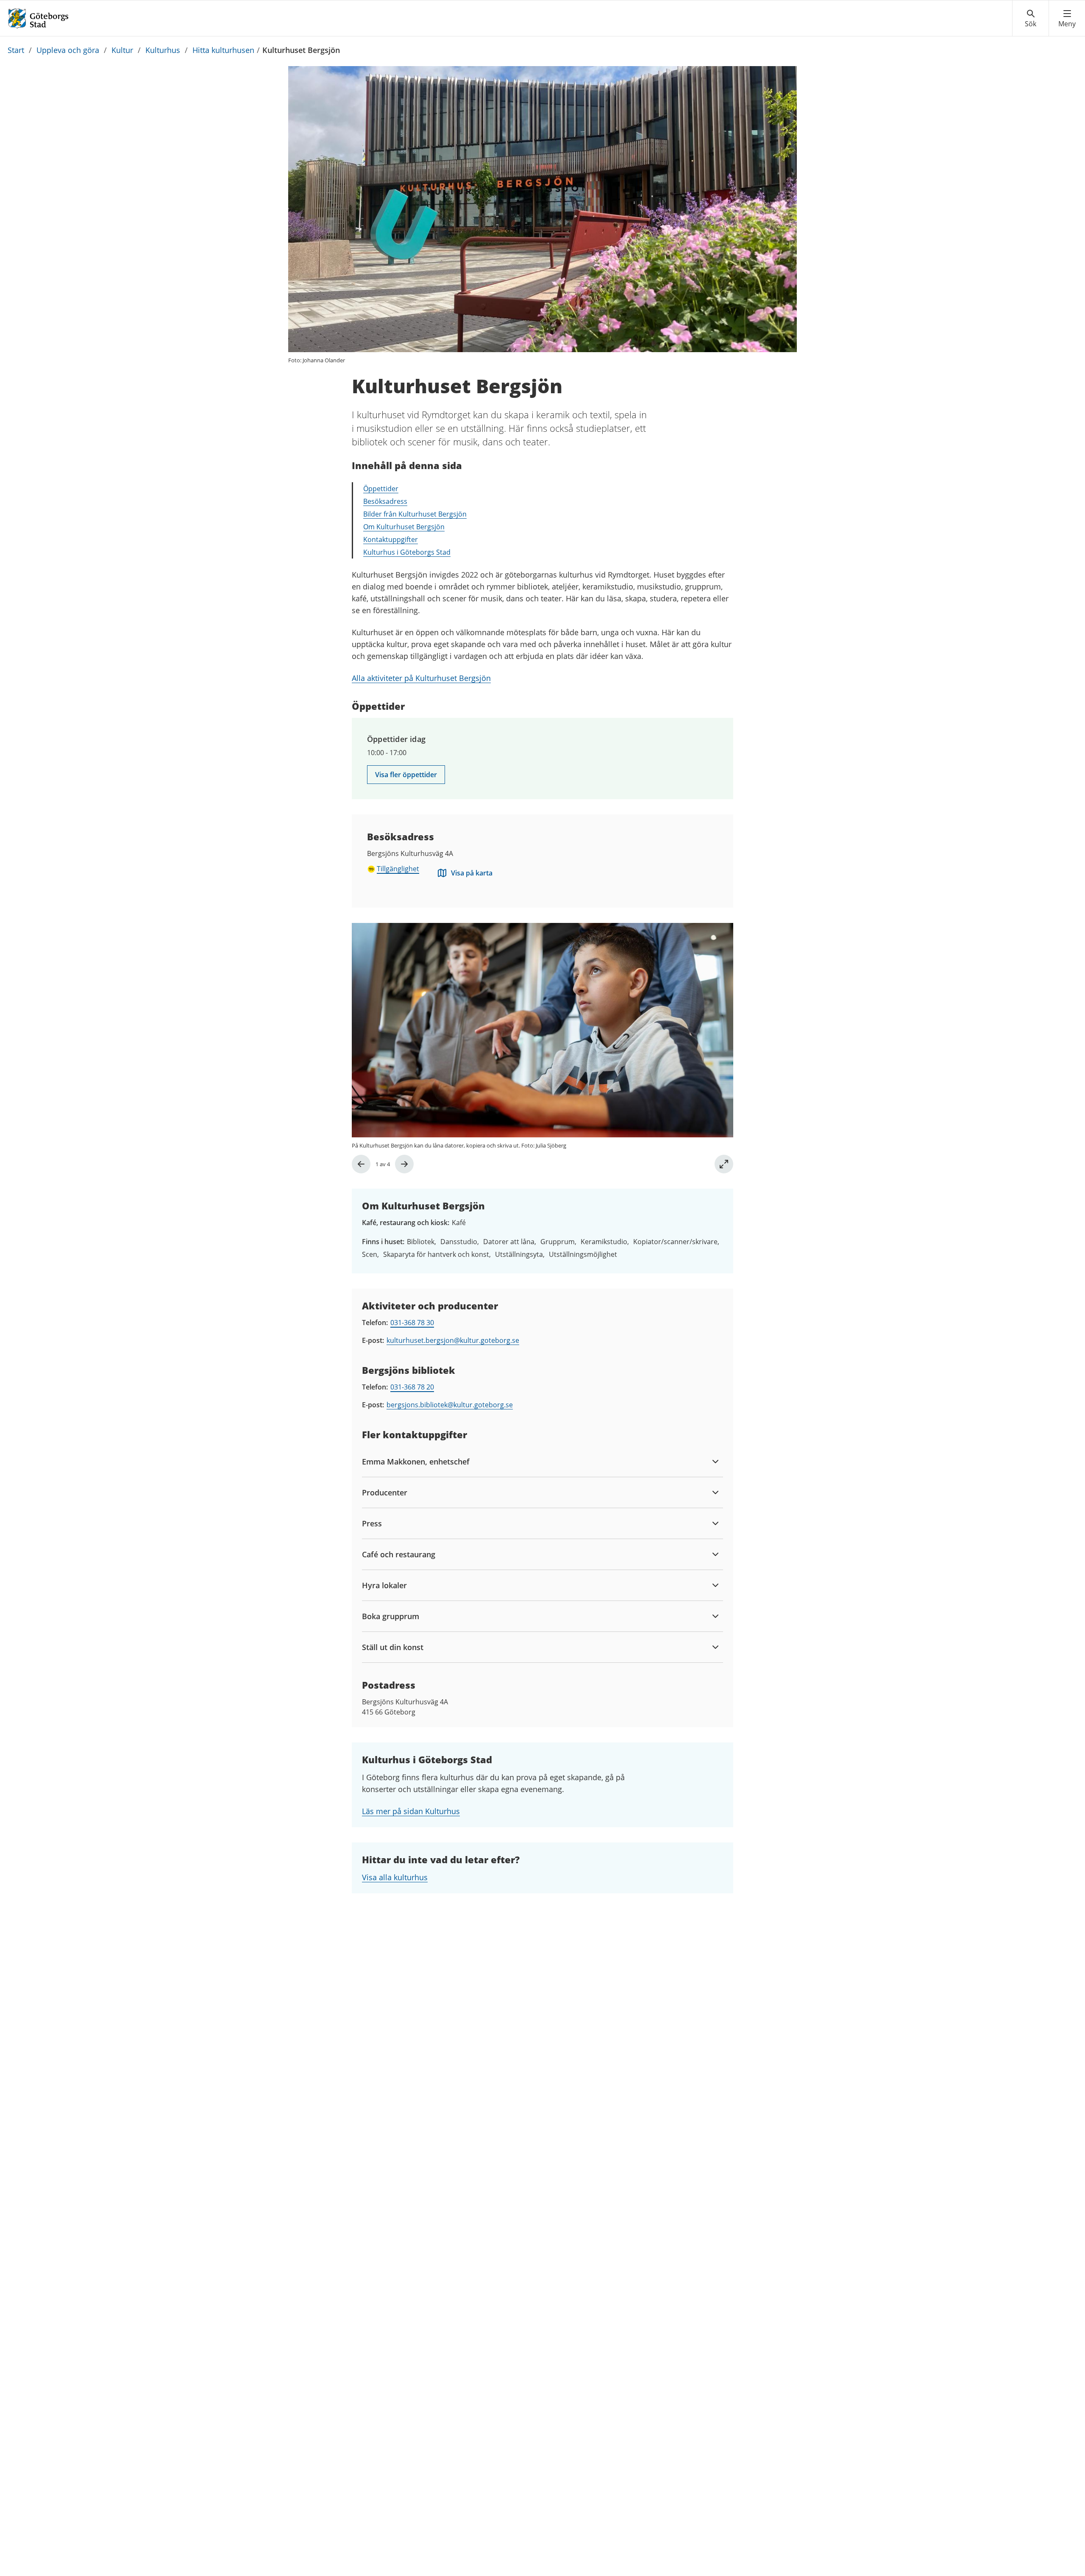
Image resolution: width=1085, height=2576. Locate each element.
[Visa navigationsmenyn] (1067, 19)
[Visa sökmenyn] (1031, 19)
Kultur (122, 50)
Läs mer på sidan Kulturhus (411, 1811)
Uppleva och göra (68, 50)
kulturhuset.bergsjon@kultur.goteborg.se (453, 1340)
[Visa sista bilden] (361, 1164)
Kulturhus (163, 50)
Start (16, 50)
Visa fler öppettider (406, 775)
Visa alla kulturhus (395, 1877)
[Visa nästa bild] (404, 1164)
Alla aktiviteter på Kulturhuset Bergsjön (421, 678)
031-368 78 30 (412, 1323)
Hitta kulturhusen (223, 50)
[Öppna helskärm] (724, 1164)
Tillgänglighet (398, 869)
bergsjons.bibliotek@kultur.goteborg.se (450, 1405)
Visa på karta (472, 873)
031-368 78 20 (412, 1387)
